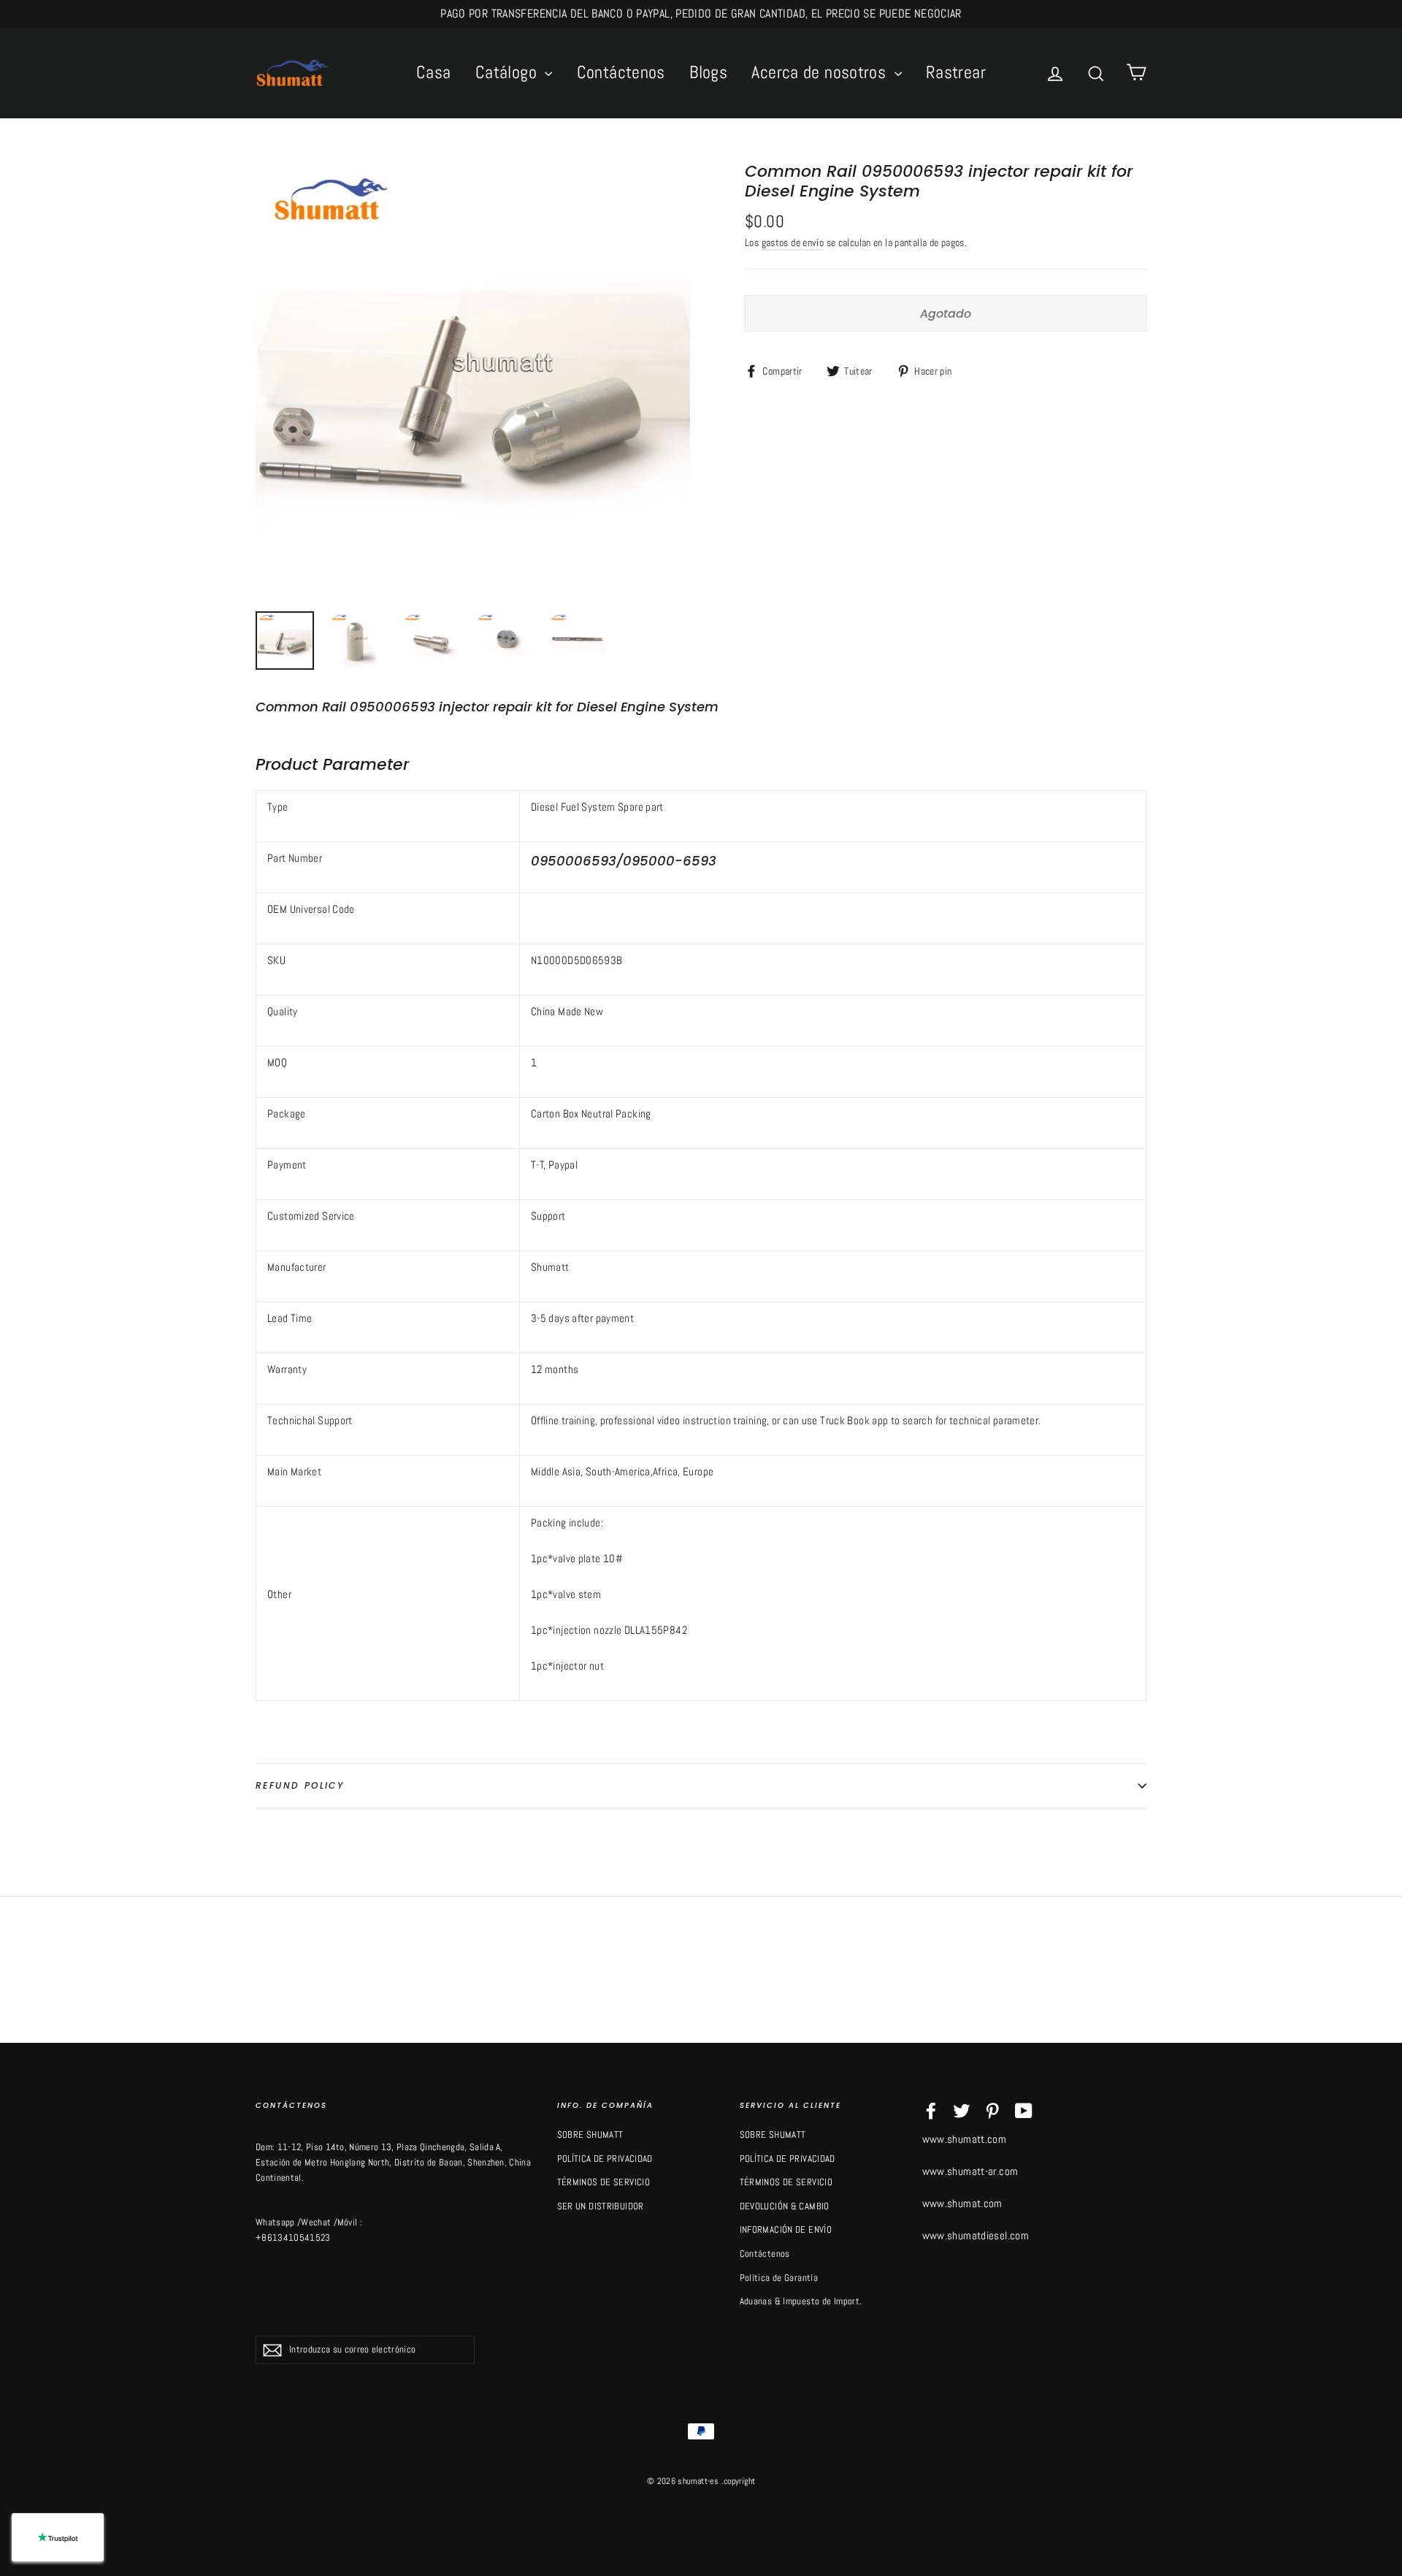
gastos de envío (793, 243)
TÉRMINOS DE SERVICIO (604, 2182)
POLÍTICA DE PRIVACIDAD (605, 2159)
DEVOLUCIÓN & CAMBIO (785, 2206)
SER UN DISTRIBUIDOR (601, 2206)
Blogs (708, 72)
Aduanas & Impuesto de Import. (801, 2301)
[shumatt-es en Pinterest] (992, 2110)
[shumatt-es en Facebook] (931, 2110)
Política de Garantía (779, 2278)
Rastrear (956, 72)
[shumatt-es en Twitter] (962, 2110)
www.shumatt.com (965, 2139)
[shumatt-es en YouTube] (1024, 2110)
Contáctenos (621, 72)
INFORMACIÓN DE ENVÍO (786, 2229)
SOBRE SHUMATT (590, 2134)
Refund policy (300, 1785)
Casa (434, 72)
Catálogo (508, 72)
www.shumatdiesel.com (976, 2235)
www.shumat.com (962, 2203)
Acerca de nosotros (821, 72)
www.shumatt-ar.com (970, 2171)
